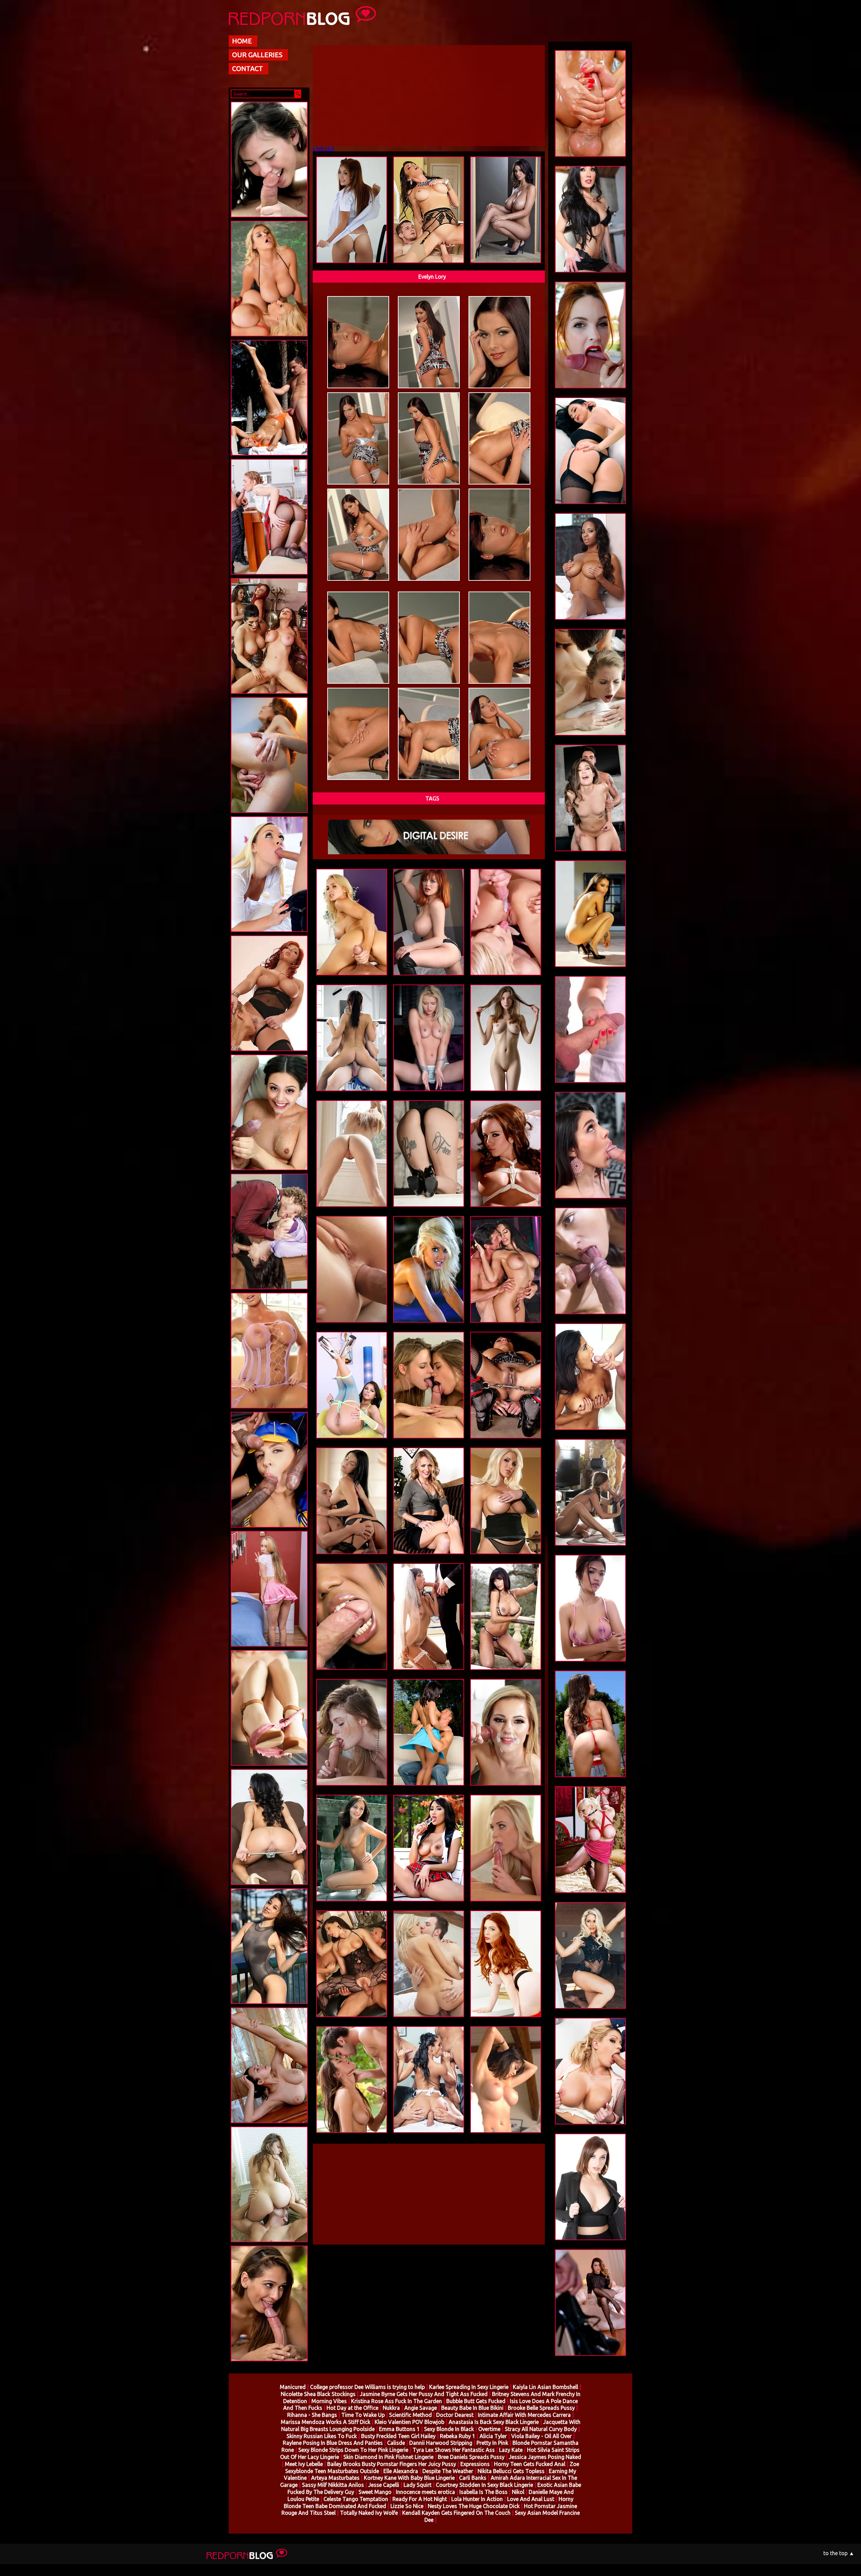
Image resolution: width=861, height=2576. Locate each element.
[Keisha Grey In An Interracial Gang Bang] (269, 1529)
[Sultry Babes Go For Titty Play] (269, 338)
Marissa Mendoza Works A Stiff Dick (326, 2422)
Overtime (489, 2429)
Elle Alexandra (401, 2471)
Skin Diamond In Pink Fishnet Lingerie (388, 2457)
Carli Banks (473, 2478)
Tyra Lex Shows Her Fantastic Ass (454, 2450)
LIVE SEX (324, 149)
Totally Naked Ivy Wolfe (369, 2513)
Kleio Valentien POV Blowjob (409, 2422)
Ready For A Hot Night (420, 2499)
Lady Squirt (418, 2485)
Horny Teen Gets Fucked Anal (530, 2464)
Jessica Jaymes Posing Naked (545, 2457)
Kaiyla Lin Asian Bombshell (546, 2387)
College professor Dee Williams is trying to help (367, 2387)
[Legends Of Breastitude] (269, 1052)
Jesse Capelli (384, 2485)
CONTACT (248, 68)
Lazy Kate (511, 2450)
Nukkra (391, 2408)
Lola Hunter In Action (477, 2499)
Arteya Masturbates (335, 2478)
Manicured (293, 2387)
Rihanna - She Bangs (312, 2415)
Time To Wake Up (363, 2415)
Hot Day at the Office (352, 2408)
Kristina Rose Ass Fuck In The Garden (397, 2401)
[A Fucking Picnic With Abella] (269, 2363)
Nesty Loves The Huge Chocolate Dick (474, 2506)
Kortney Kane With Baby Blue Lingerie (409, 2478)
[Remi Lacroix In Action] (269, 2244)
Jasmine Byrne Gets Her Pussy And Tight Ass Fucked (424, 2394)
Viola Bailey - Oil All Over (541, 2436)
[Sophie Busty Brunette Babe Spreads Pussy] (269, 2124)
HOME (242, 41)
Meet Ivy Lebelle (304, 2464)
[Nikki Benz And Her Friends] (269, 695)
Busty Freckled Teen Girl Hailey (398, 2436)
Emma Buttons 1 (399, 2429)
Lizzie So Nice (407, 2506)
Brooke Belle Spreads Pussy (541, 2408)
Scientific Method (410, 2415)
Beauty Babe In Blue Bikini (472, 2408)
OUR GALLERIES (257, 55)
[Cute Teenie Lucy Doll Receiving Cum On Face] (269, 1172)
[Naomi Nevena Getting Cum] (269, 933)
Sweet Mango (375, 2492)
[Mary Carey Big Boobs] (269, 1410)
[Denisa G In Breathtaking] (269, 814)
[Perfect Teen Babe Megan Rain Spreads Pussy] (269, 1886)
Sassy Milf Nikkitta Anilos (333, 2485)
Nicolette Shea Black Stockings (318, 2394)
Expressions (475, 2464)
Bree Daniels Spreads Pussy (471, 2457)
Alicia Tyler (493, 2436)
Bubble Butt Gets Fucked (476, 2401)
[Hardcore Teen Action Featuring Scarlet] (269, 219)
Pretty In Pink (492, 2443)
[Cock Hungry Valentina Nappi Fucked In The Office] (269, 1291)
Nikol (518, 2492)
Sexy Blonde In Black (449, 2429)
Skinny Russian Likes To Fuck (322, 2436)
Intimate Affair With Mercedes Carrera (524, 2415)
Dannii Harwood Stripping (441, 2443)
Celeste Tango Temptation (356, 2499)
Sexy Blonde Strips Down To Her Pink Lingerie (353, 2450)
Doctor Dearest (455, 2415)
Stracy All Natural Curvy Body (541, 2429)
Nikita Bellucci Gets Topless (511, 2471)
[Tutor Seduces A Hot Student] (269, 576)
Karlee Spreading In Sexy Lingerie (469, 2387)
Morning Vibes (329, 2401)
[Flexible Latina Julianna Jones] (269, 457)
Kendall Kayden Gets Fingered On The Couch (456, 2513)
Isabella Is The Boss (483, 2492)
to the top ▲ (839, 2553)
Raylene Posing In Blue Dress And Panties (333, 2443)
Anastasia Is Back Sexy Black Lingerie (494, 2422)
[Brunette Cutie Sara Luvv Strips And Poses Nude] (269, 1767)
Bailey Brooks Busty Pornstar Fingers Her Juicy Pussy (392, 2464)
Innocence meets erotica (425, 2492)
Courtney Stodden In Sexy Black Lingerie (484, 2485)
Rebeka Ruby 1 (458, 2436)
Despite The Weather (448, 2471)
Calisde (396, 2443)
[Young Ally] (269, 2005)
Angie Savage (421, 2408)
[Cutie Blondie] (269, 1648)
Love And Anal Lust (531, 2499)
